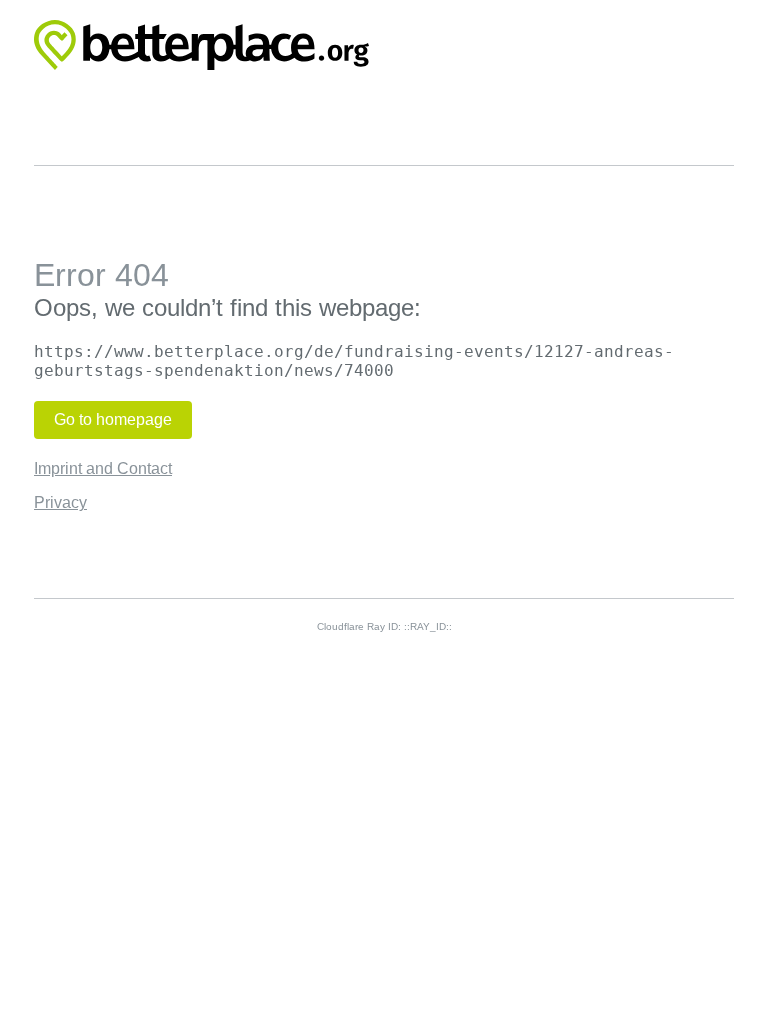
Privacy (60, 502)
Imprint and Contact (103, 468)
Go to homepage (113, 419)
